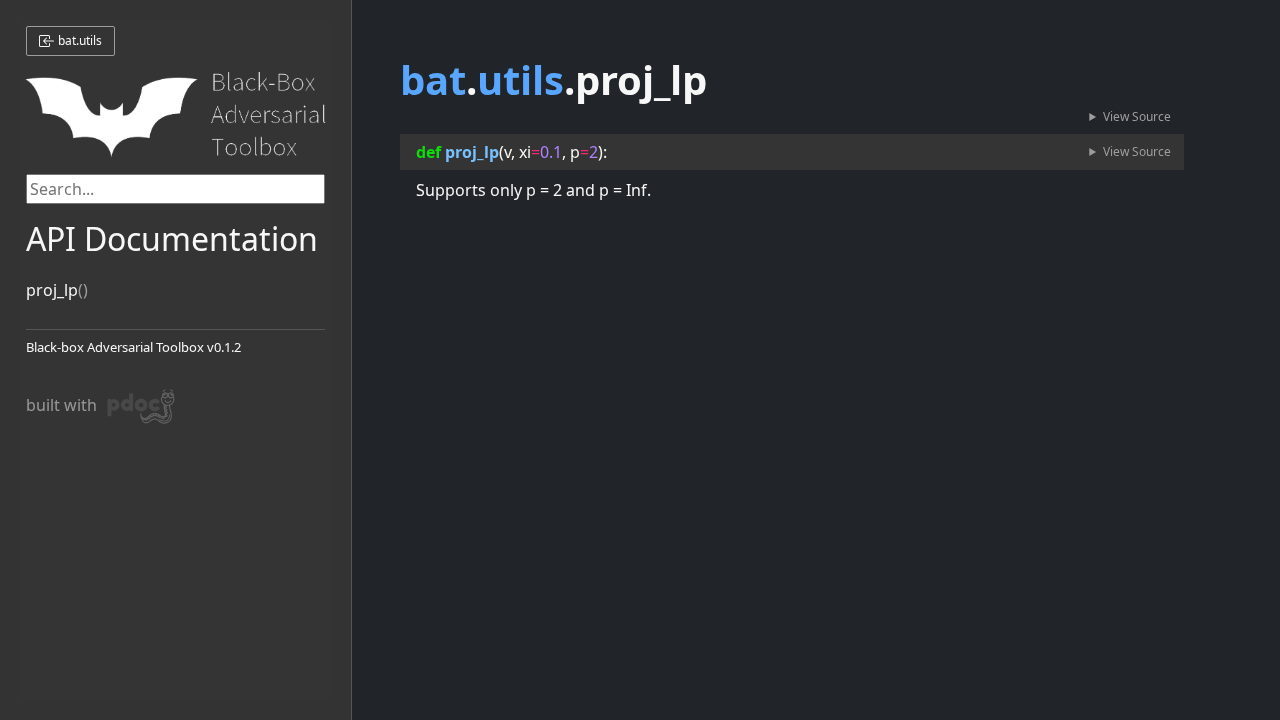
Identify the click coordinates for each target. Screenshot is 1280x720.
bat (433, 79)
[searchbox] (176, 189)
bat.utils (78, 40)
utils (520, 79)
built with (82, 402)
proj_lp (52, 290)
